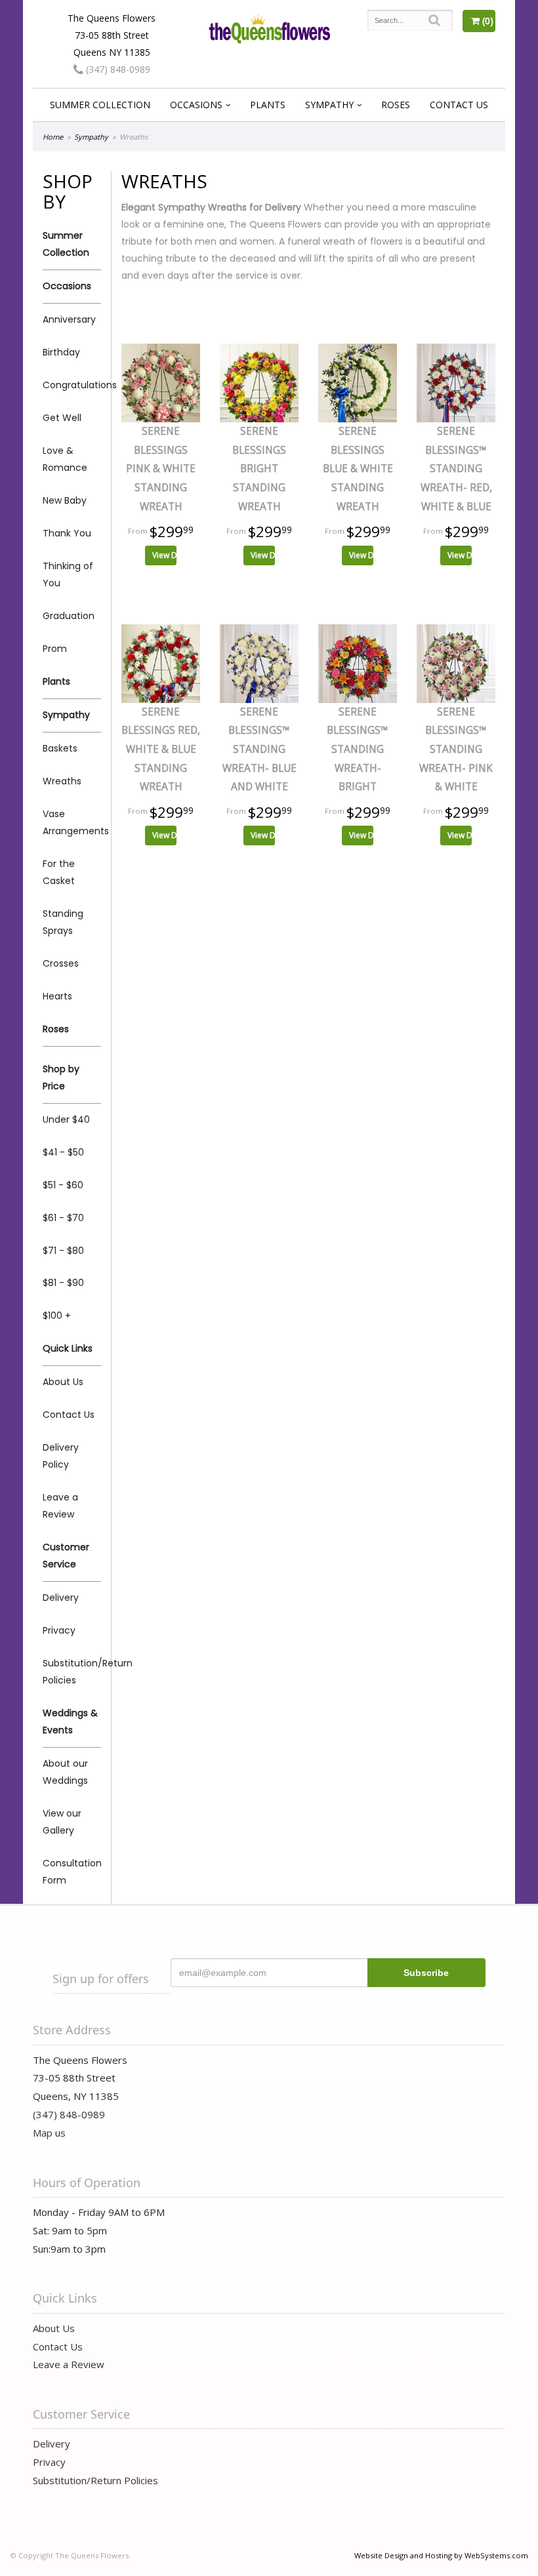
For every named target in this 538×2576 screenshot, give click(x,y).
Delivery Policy (61, 1456)
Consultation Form (72, 1872)
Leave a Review (60, 1506)
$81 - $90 (63, 1283)
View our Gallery (62, 1822)
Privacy (59, 1630)
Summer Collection (100, 105)
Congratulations (72, 385)
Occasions (196, 105)
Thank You (67, 533)
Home (53, 137)
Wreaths (62, 781)
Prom (55, 649)
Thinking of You (68, 574)
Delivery (61, 1598)
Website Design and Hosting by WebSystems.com (441, 2555)
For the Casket (59, 872)
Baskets (60, 748)
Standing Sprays (63, 922)
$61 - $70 (63, 1218)
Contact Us (459, 105)
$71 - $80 (63, 1251)
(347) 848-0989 (117, 69)
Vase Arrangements (72, 822)
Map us (49, 2133)
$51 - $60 (63, 1185)
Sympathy (329, 105)
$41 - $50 (63, 1152)
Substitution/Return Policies (72, 1672)
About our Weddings (65, 1772)
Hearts (57, 996)
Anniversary (69, 319)
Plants (268, 105)
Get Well (62, 418)
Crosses (61, 963)
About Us (63, 1382)
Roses (396, 105)
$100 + (57, 1316)
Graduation (69, 616)
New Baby (65, 500)
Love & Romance (65, 459)
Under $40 (66, 1119)
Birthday (61, 352)
